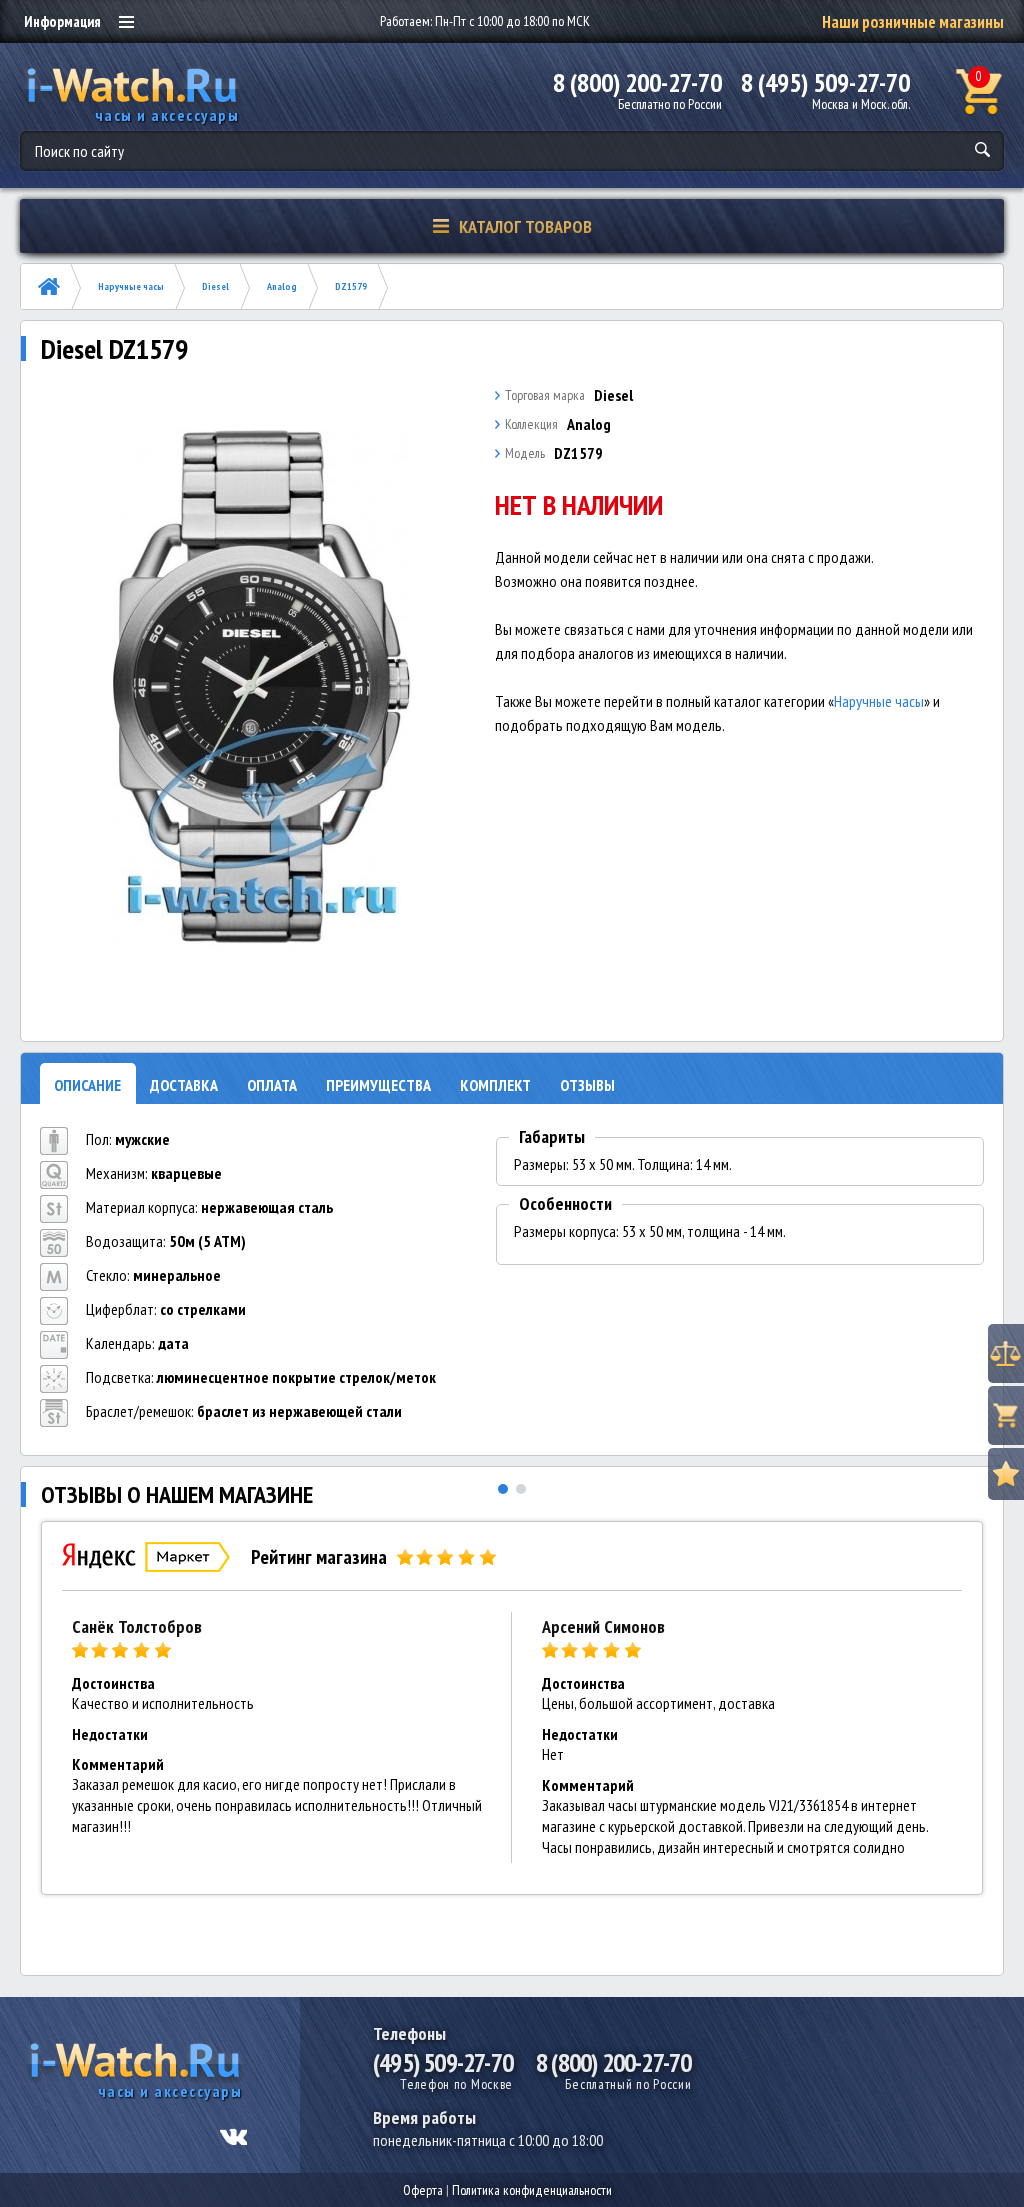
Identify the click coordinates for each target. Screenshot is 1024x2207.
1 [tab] (503, 1489)
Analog (282, 286)
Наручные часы (131, 286)
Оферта (423, 2190)
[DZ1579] (262, 687)
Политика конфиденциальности (532, 2190)
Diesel (215, 286)
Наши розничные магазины (913, 22)
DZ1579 (351, 286)
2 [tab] (521, 1489)
